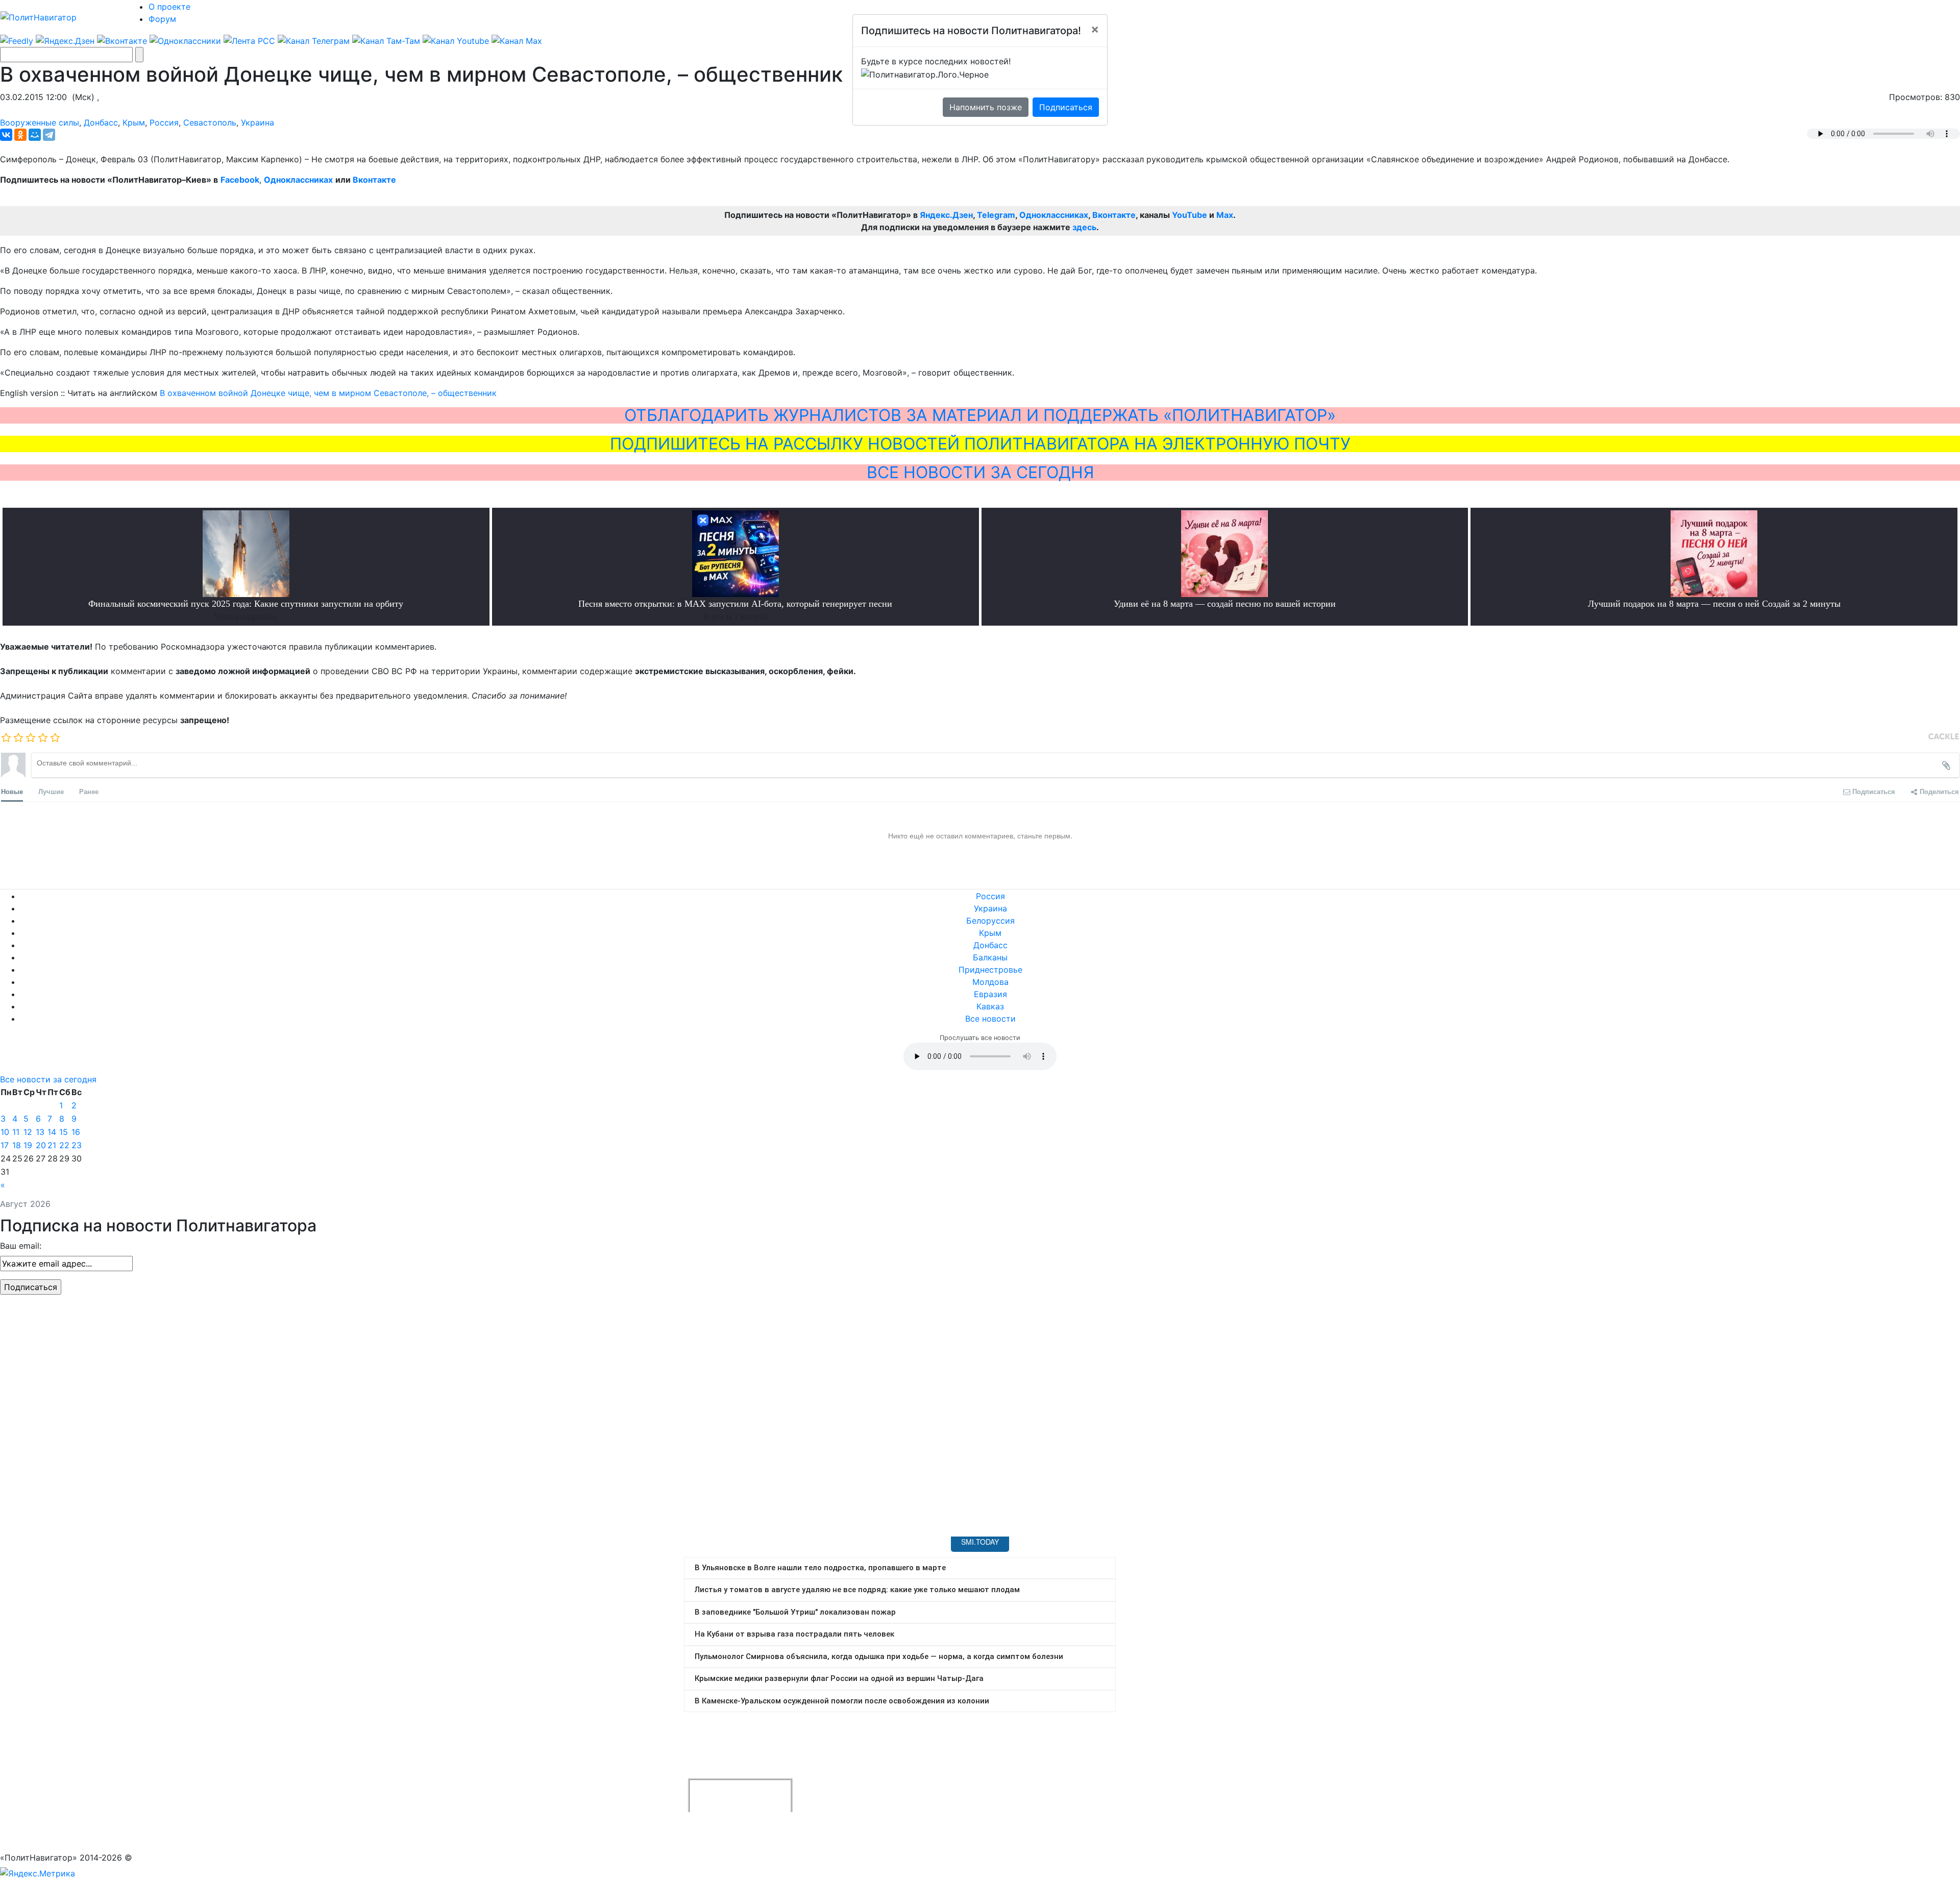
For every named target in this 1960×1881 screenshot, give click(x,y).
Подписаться (1066, 107)
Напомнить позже (986, 107)
